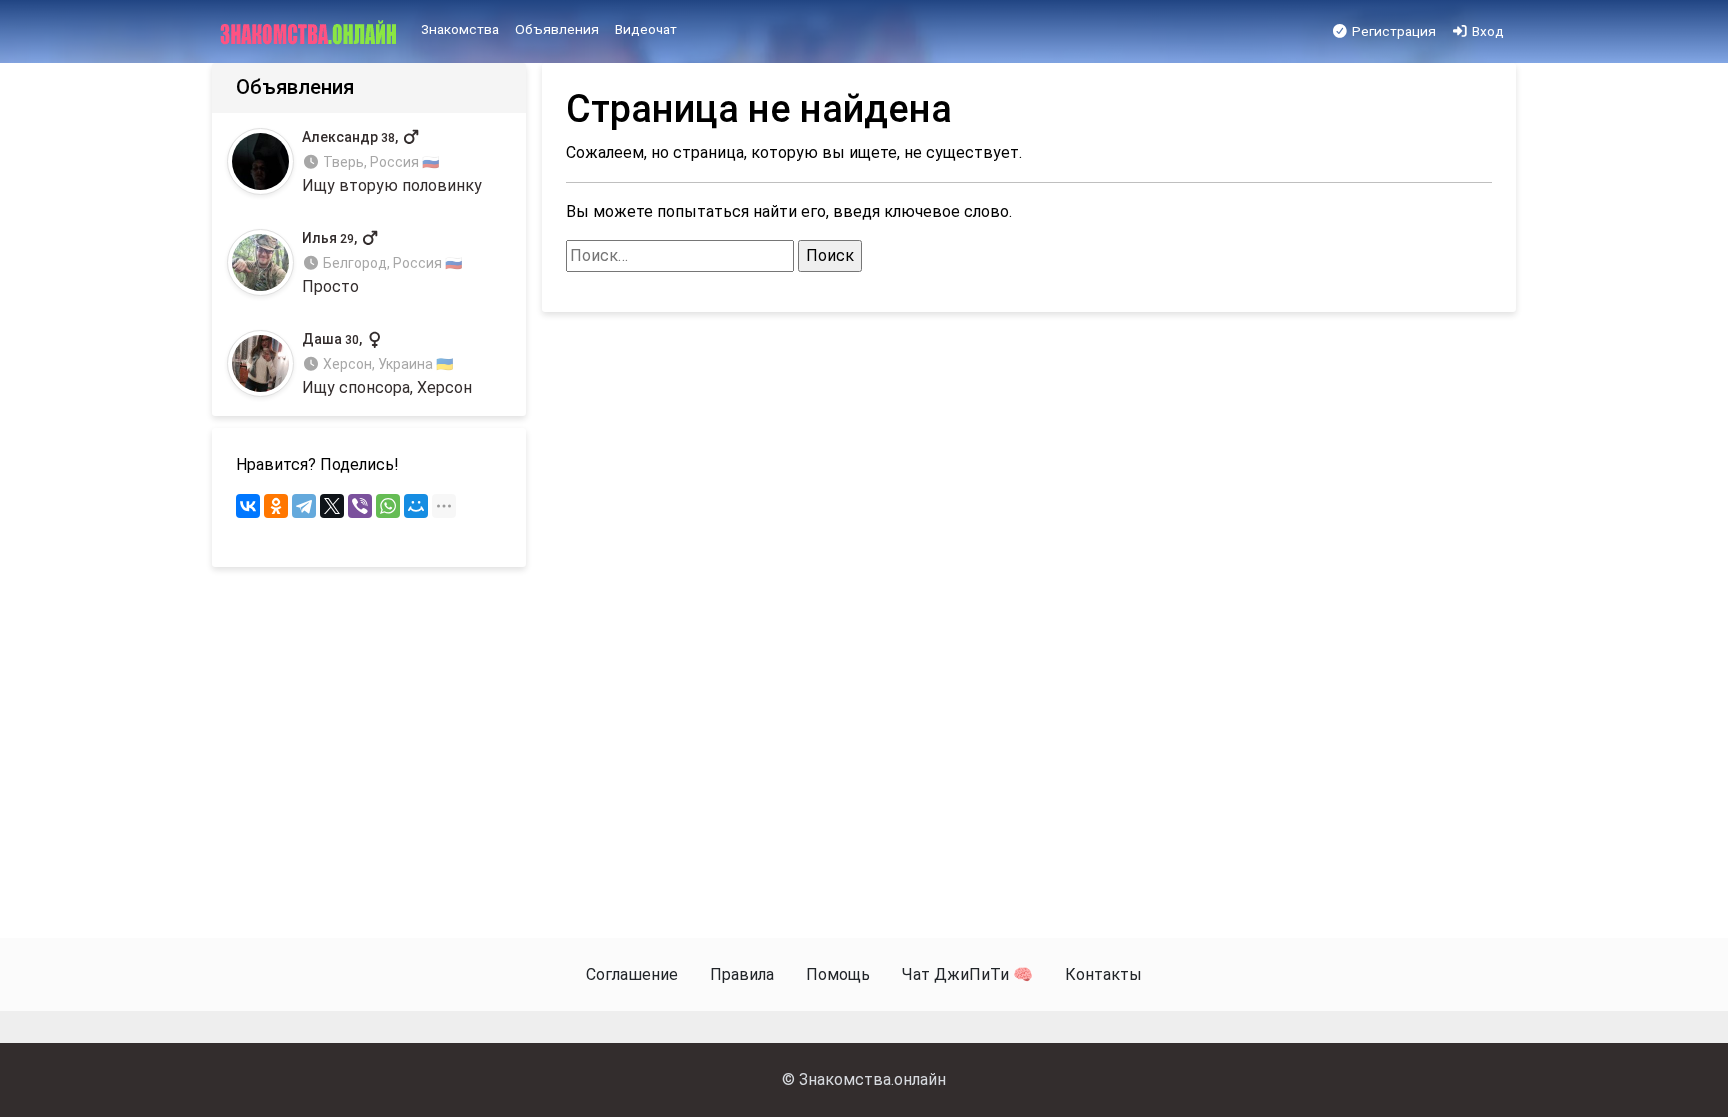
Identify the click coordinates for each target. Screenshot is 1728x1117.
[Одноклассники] (276, 506)
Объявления (557, 29)
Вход (1486, 31)
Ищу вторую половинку (392, 161)
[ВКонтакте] (248, 506)
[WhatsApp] (388, 506)
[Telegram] (304, 506)
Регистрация (1392, 31)
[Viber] (360, 506)
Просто (382, 263)
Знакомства (460, 29)
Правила (742, 974)
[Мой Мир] (416, 506)
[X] (332, 506)
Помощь (838, 974)
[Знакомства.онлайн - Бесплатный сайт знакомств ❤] (310, 32)
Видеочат (646, 29)
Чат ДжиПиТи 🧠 (967, 974)
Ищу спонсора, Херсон (387, 364)
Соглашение (632, 974)
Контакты (1103, 974)
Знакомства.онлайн (872, 1079)
